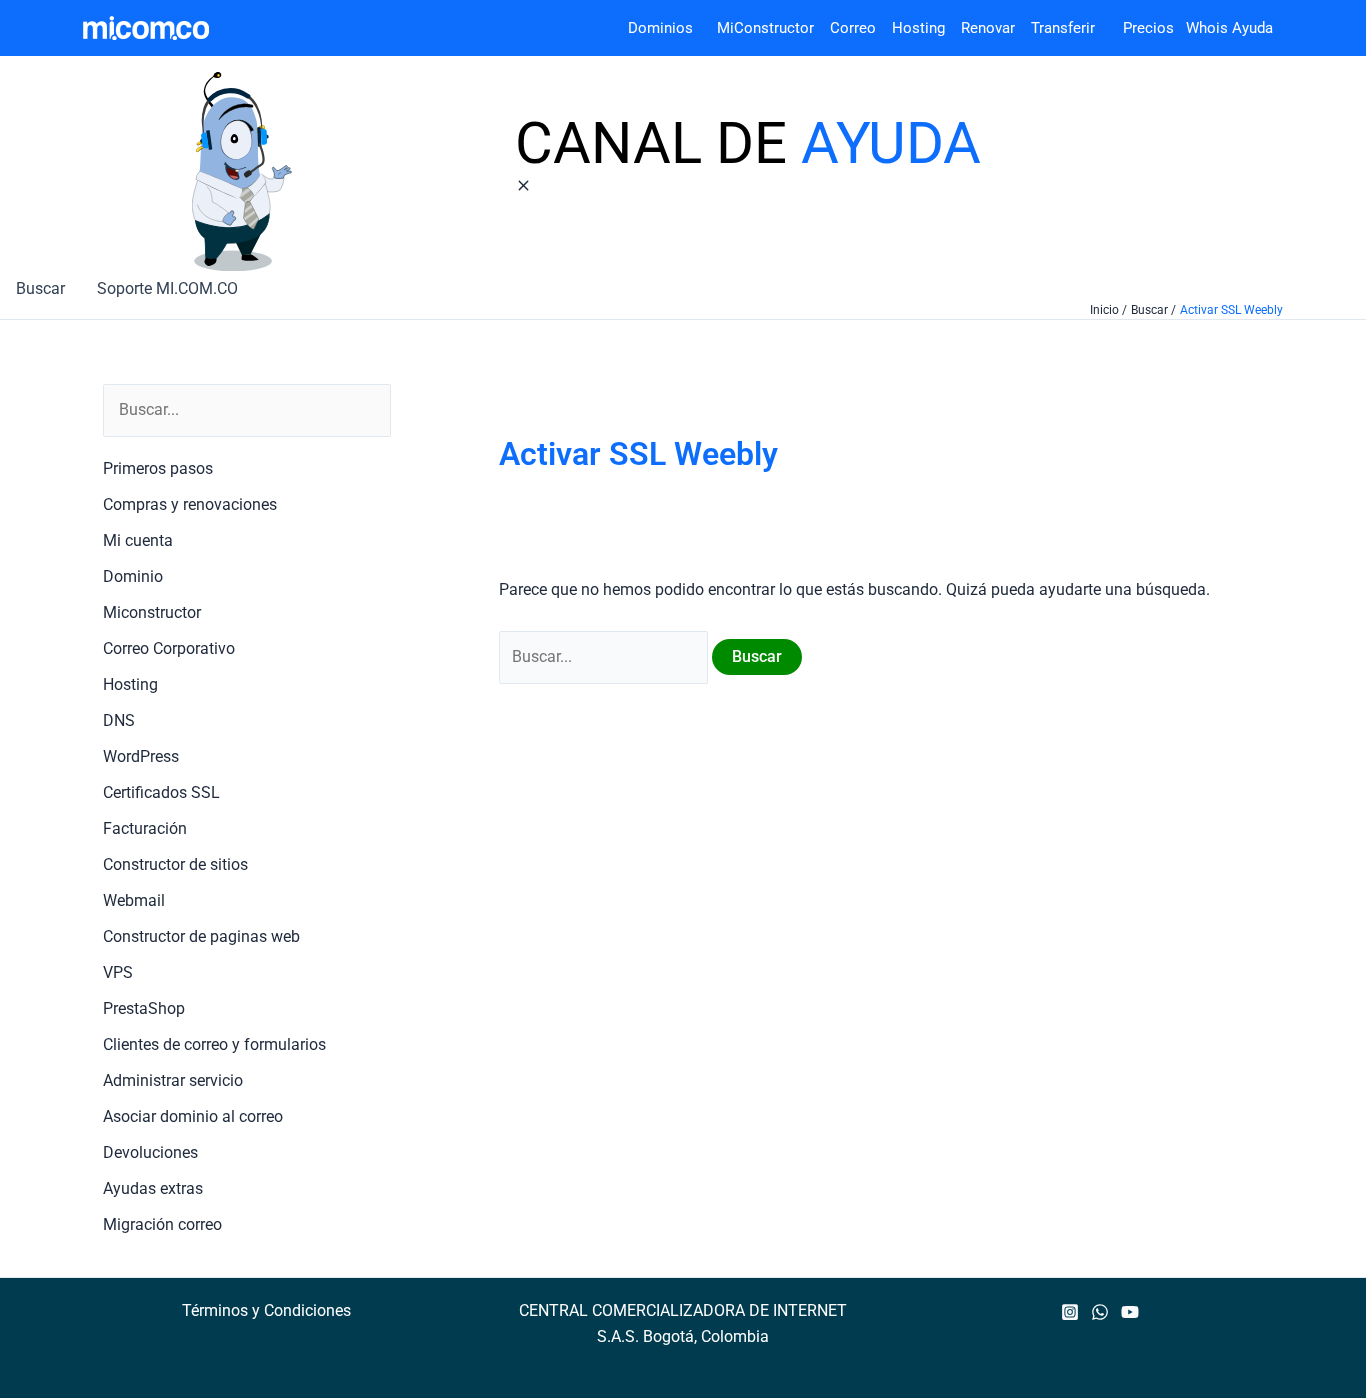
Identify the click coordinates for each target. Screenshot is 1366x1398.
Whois (1201, 28)
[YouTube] (1130, 1312)
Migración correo (162, 1224)
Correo (853, 28)
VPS (118, 972)
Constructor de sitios (175, 864)
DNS (119, 720)
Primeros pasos (158, 468)
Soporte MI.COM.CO (167, 288)
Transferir (1065, 28)
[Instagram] (1070, 1312)
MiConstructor (773, 28)
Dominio (133, 576)
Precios (1136, 28)
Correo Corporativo (169, 648)
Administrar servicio (173, 1080)
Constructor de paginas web (201, 936)
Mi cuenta (138, 540)
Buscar (40, 288)
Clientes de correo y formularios (214, 1044)
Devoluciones (150, 1152)
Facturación (145, 828)
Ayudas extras (153, 1188)
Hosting (926, 28)
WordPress (141, 756)
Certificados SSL (161, 792)
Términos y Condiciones (266, 1310)
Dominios (664, 28)
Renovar (988, 28)
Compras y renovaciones (190, 504)
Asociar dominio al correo (193, 1116)
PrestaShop (144, 1008)
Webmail (134, 900)
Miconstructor (152, 612)
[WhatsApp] (1100, 1312)
